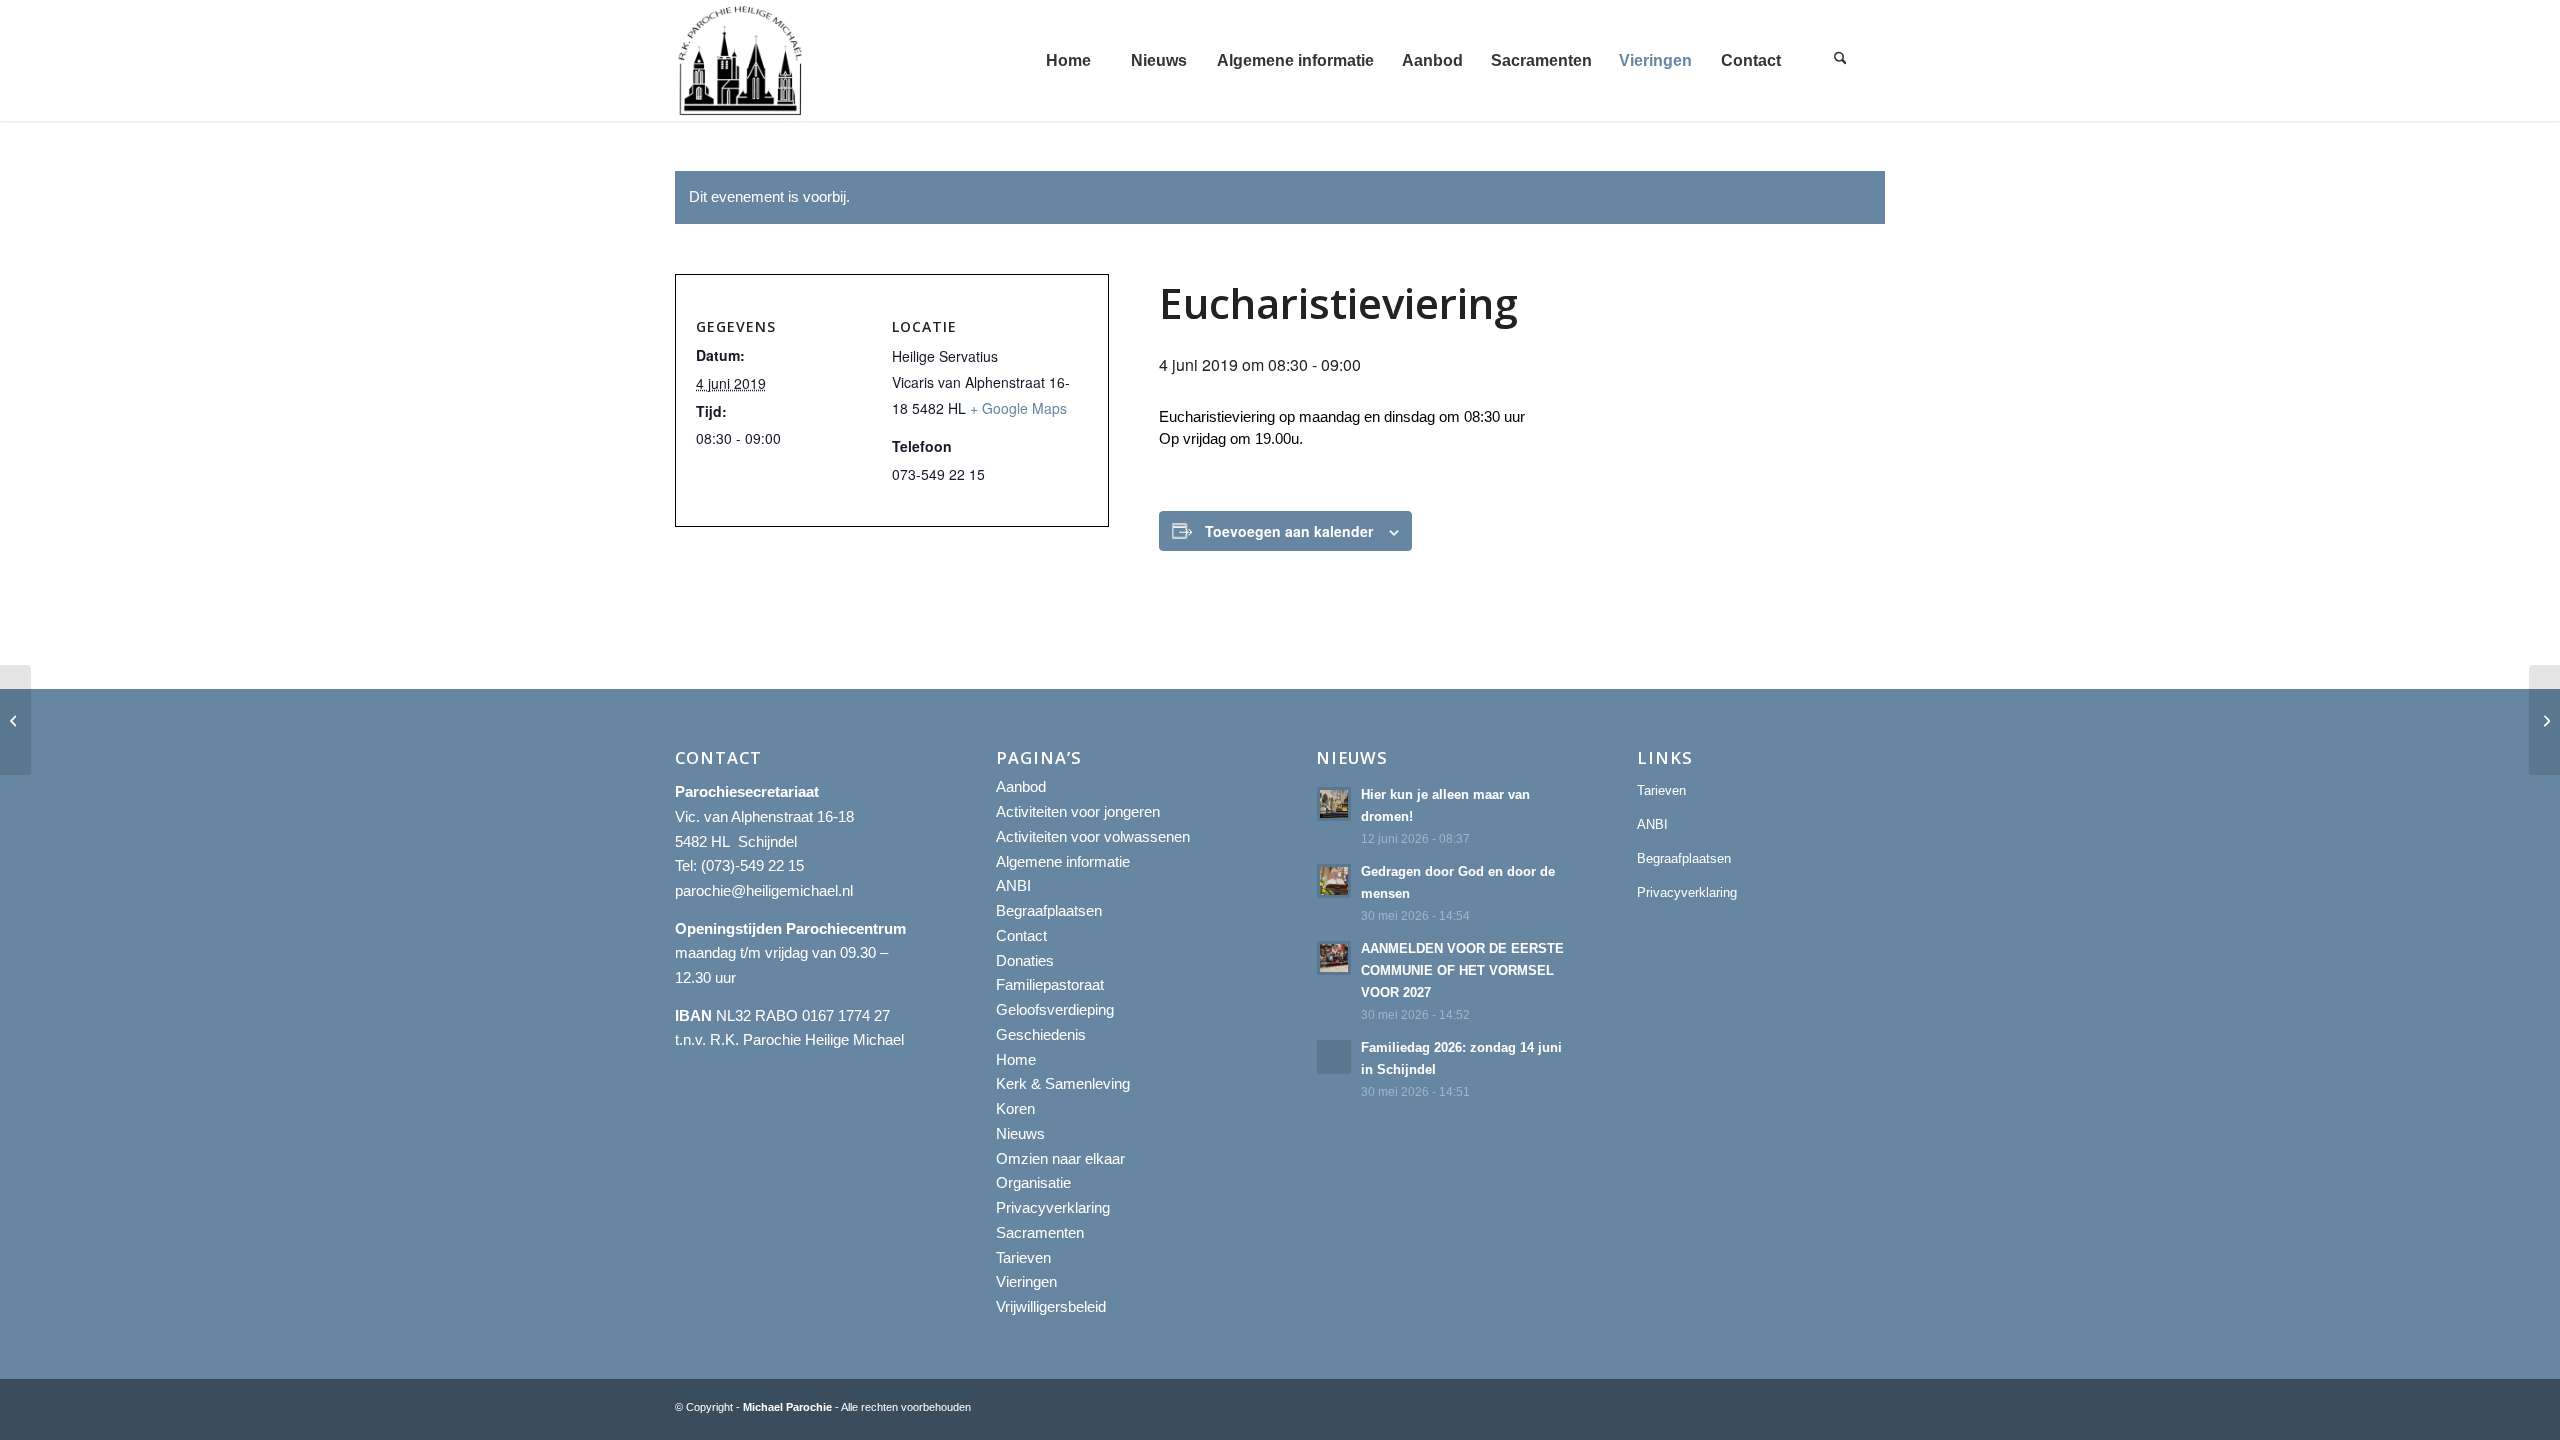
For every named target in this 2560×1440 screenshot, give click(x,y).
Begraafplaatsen (1049, 910)
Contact (1021, 935)
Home (1016, 1059)
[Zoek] (1840, 60)
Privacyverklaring (1053, 1207)
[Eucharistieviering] (15, 720)
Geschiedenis (1041, 1034)
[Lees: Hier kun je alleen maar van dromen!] (1334, 804)
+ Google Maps (1018, 408)
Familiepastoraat (1050, 984)
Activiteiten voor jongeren (1078, 811)
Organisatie (1033, 1182)
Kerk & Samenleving (1063, 1083)
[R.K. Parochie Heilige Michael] (741, 60)
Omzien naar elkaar (1060, 1158)
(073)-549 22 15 (752, 865)
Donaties (1025, 960)
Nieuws (1020, 1133)
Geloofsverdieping (1055, 1009)
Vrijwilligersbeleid (1051, 1306)
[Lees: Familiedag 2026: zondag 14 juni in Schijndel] (1334, 1057)
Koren (1015, 1108)
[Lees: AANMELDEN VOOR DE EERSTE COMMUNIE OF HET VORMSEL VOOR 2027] (1334, 958)
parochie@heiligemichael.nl (764, 890)
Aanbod (1021, 786)
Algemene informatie (1063, 861)
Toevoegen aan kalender (1289, 531)
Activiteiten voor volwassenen (1093, 836)
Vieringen (1026, 1281)
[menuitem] (1068, 60)
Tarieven (1023, 1257)
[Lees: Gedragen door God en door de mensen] (1334, 881)
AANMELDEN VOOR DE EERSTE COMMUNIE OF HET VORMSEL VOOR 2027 (1462, 970)
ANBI (1013, 885)
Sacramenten (1040, 1232)
